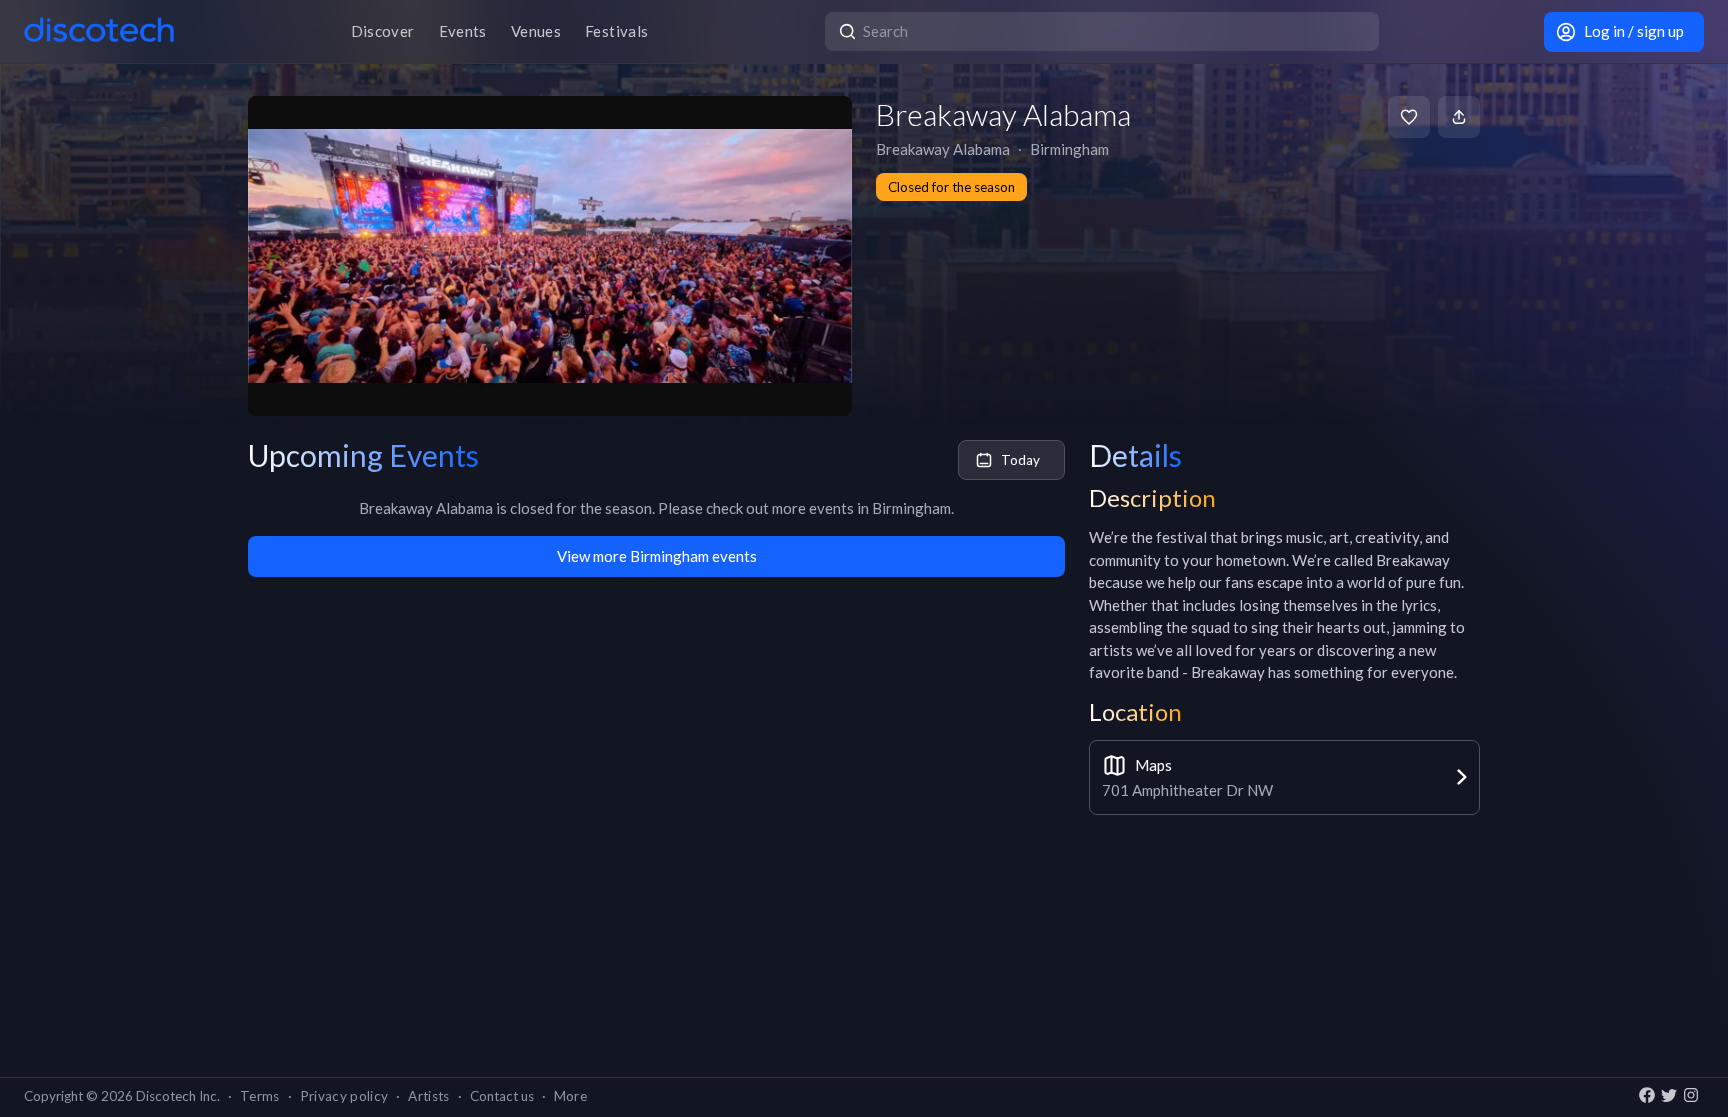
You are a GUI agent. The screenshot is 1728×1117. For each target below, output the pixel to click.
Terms (260, 1096)
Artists (428, 1096)
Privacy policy (344, 1096)
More (570, 1096)
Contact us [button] (502, 1096)
